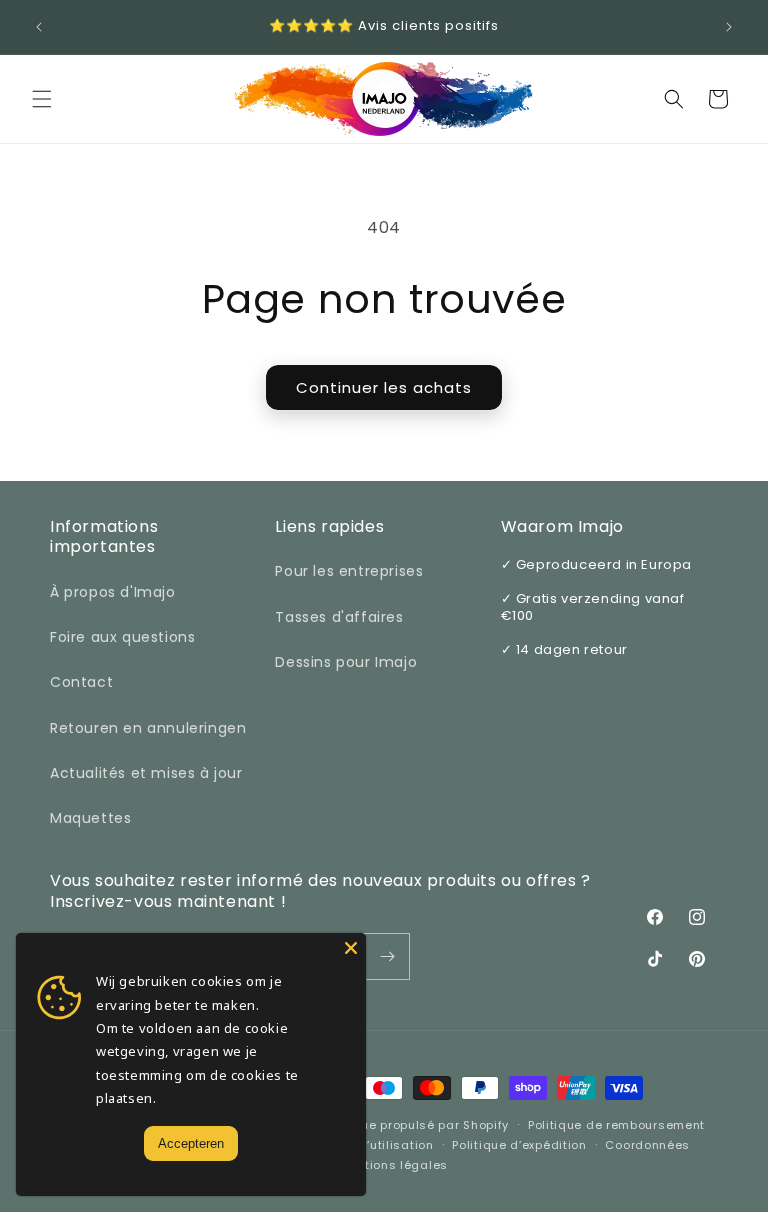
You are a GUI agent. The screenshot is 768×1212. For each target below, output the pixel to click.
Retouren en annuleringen (148, 728)
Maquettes (90, 818)
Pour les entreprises (349, 571)
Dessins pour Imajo (346, 662)
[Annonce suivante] (729, 27)
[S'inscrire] (387, 956)
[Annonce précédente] (39, 27)
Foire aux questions (122, 637)
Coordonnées (647, 1145)
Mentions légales (393, 1165)
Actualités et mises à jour (146, 773)
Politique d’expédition (519, 1145)
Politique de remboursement (616, 1125)
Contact (81, 682)
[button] (42, 99)
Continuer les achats (384, 387)
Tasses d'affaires (339, 617)
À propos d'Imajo (113, 592)
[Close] (351, 948)
